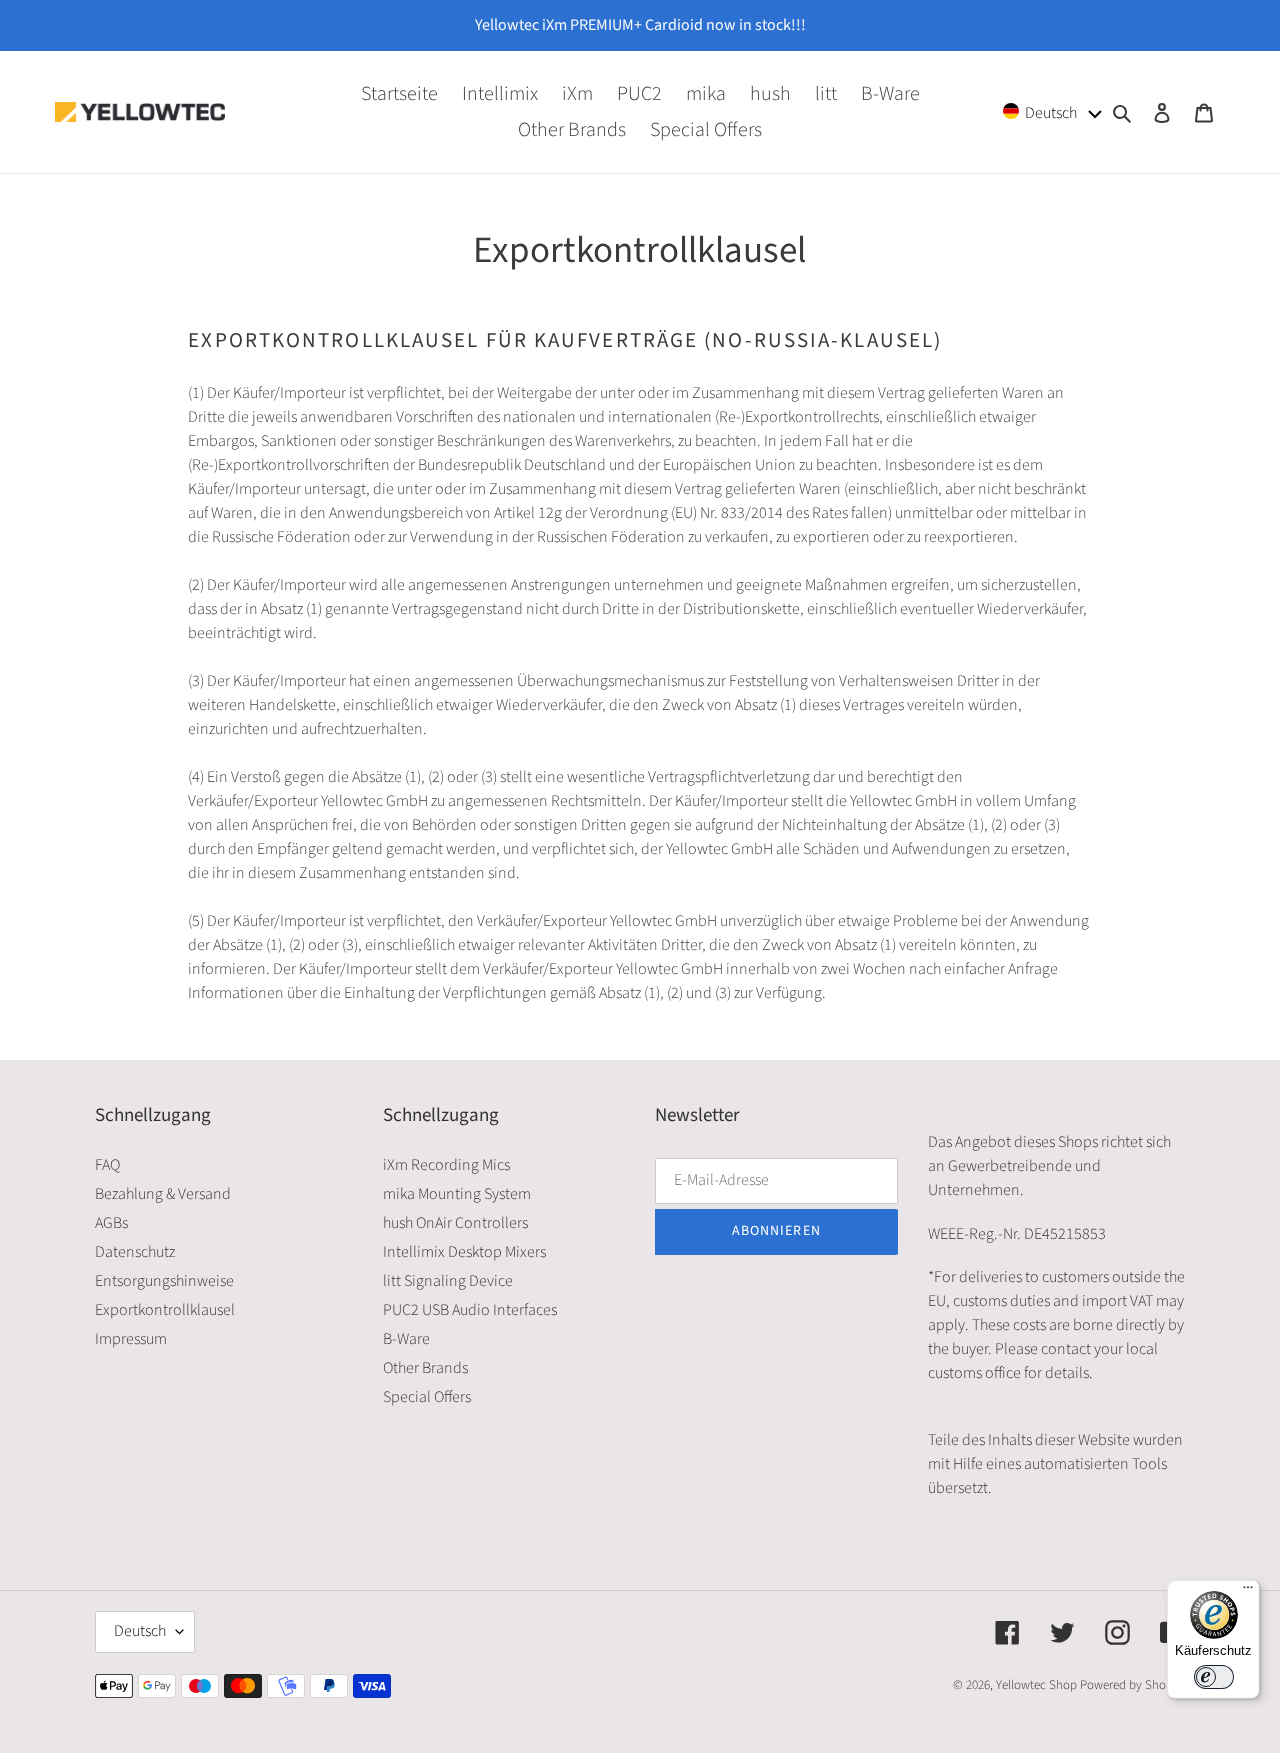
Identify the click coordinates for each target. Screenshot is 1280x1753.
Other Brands (425, 1368)
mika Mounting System (457, 1194)
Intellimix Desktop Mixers (464, 1252)
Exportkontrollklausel (165, 1310)
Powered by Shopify (1132, 1685)
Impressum (131, 1339)
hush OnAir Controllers (455, 1223)
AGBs (111, 1223)
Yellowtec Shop (1036, 1685)
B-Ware (406, 1339)
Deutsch (140, 1631)
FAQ (107, 1165)
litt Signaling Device (448, 1281)
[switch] (1214, 1677)
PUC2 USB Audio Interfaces (470, 1310)
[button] (1053, 111)
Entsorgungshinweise (164, 1281)
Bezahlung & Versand (163, 1194)
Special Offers (427, 1397)
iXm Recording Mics (446, 1165)
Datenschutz (135, 1252)
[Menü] (1248, 1592)
